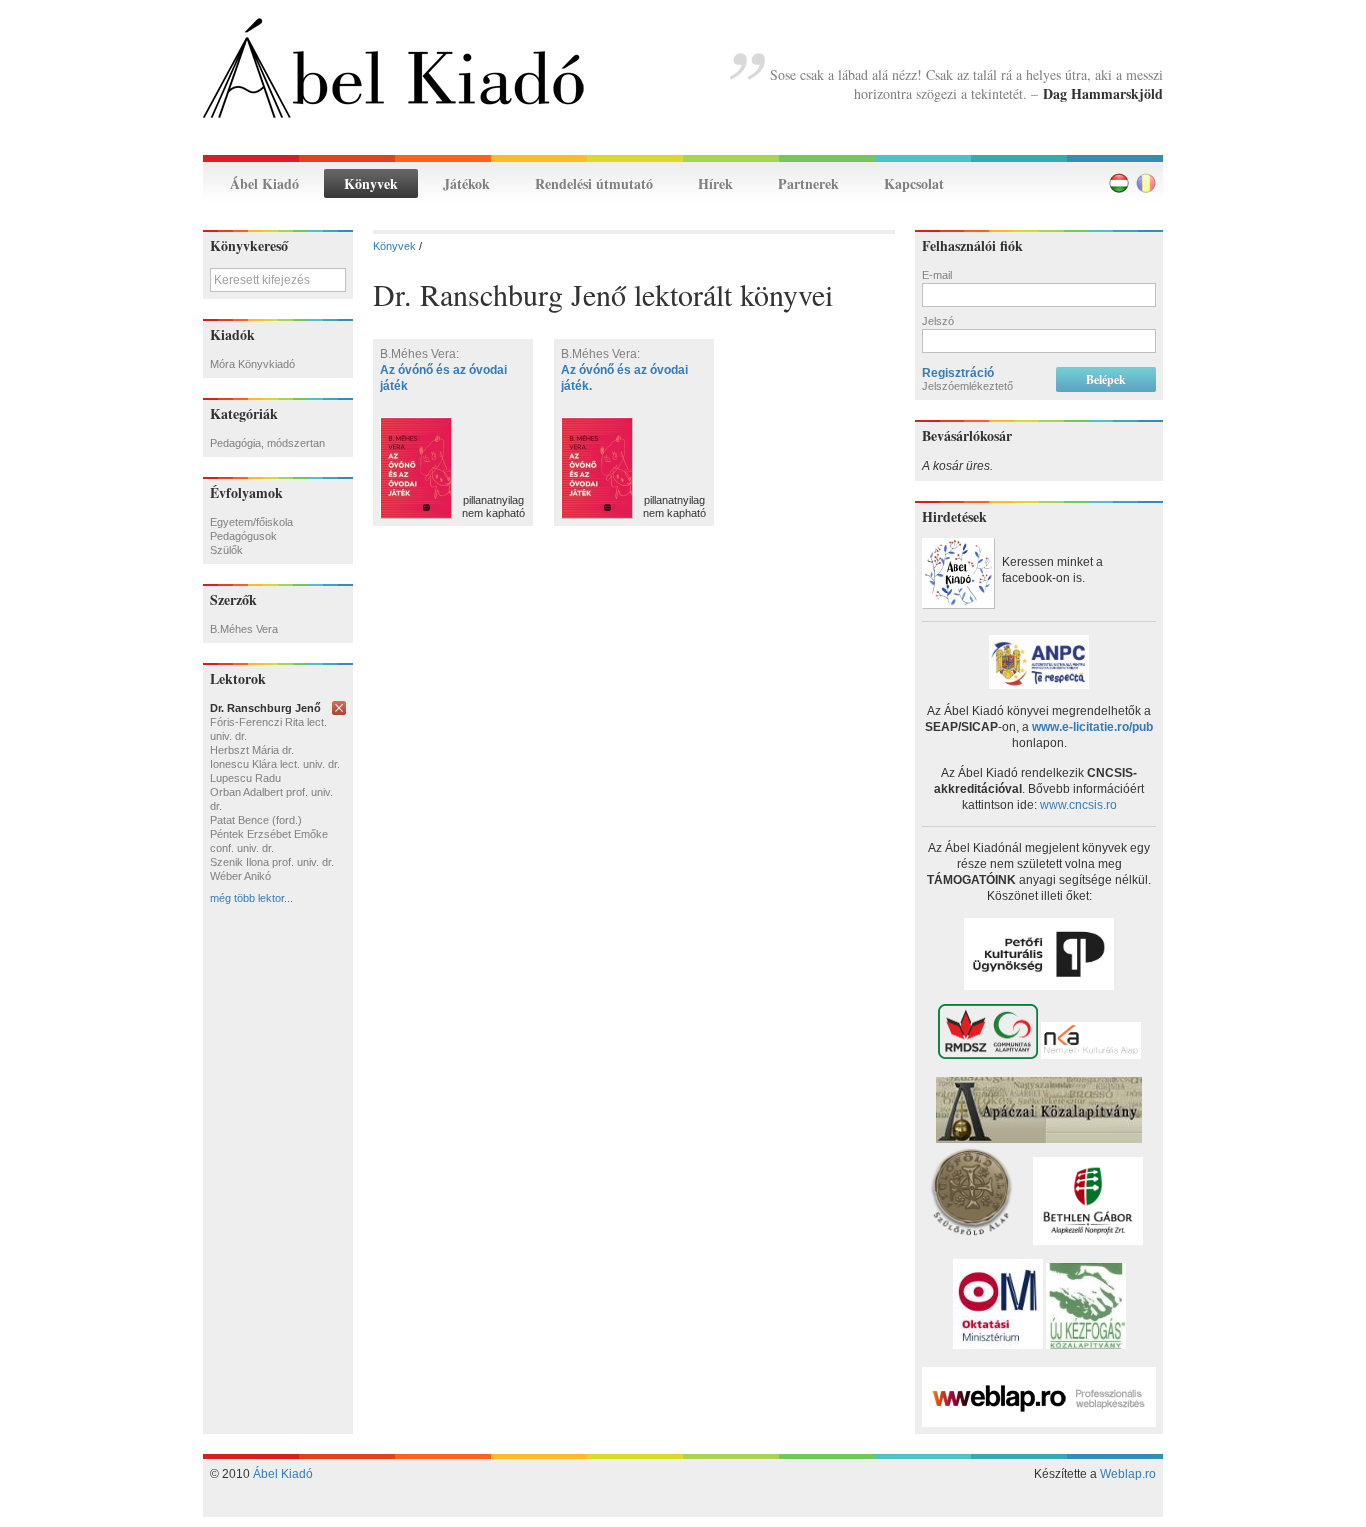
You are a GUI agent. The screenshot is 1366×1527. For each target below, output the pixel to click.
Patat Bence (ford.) (256, 820)
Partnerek (808, 183)
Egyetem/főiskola (251, 522)
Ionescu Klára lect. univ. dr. (275, 764)
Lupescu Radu (245, 778)
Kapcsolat (914, 183)
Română (1146, 183)
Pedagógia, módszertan (267, 443)
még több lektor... (251, 898)
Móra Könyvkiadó (252, 364)
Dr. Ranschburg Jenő (265, 708)
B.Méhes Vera (244, 629)
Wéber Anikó (240, 876)
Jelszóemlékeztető (967, 386)
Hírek (715, 183)
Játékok (466, 183)
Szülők (226, 550)
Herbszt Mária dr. (252, 750)
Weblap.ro (1128, 1474)
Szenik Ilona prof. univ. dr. (272, 862)
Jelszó (938, 321)
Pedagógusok (243, 536)
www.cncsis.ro (1078, 805)
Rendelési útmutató (594, 183)
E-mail (937, 275)
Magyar (1119, 183)
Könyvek (371, 183)
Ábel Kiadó (264, 183)
